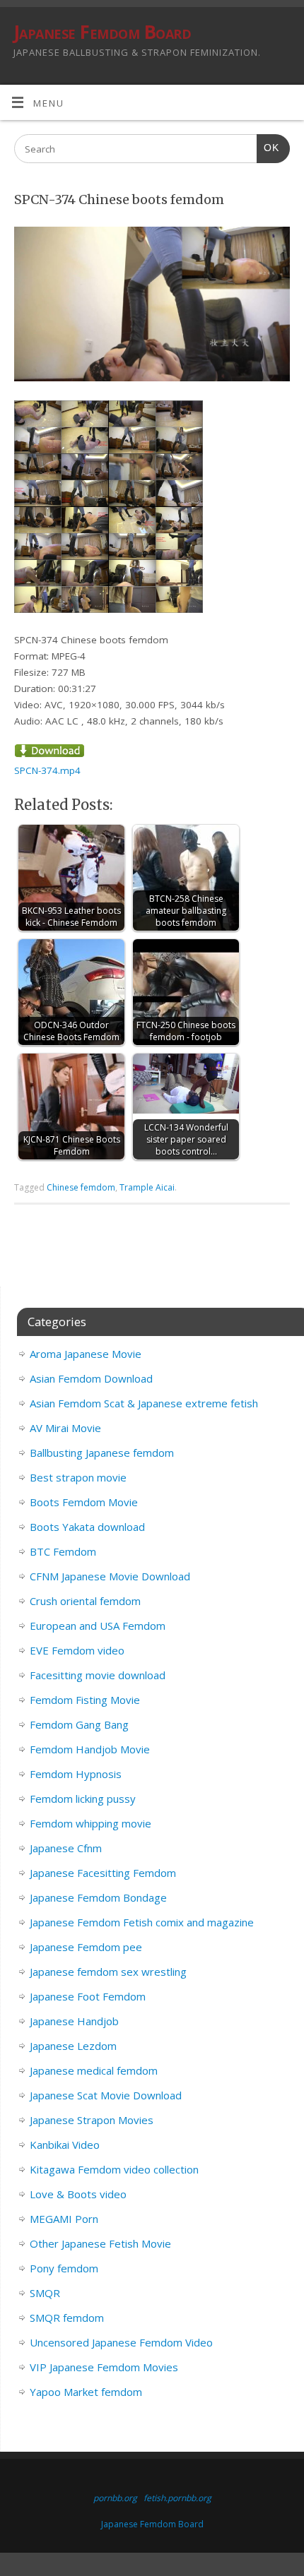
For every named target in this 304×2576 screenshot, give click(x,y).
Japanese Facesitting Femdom (103, 1873)
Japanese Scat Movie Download (106, 2095)
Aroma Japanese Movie (86, 1354)
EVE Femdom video (77, 1650)
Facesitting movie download (98, 1675)
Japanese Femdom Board (102, 32)
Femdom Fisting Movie (85, 1700)
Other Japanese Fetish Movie (100, 2243)
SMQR (45, 2293)
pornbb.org (115, 2498)
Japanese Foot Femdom (88, 1996)
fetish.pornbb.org (177, 2498)
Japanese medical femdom (94, 2070)
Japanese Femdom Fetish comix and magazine (142, 1922)
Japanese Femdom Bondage (98, 1897)
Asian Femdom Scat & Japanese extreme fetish (144, 1403)
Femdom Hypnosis (76, 1774)
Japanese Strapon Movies (92, 2120)
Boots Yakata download (87, 1527)
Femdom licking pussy (83, 1799)
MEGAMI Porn (64, 2219)
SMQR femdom (67, 2318)
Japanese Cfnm (66, 1848)
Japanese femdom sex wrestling (108, 1972)
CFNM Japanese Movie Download (110, 1576)
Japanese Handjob (74, 2021)
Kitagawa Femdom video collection (114, 2169)
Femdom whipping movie (90, 1823)
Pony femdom (64, 2268)
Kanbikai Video (65, 2145)
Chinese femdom (81, 1187)
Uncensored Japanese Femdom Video (121, 2342)
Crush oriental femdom (85, 1601)
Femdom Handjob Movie (90, 1749)
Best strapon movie (78, 1477)
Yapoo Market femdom (86, 2392)
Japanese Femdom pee (86, 1947)
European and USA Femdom (98, 1626)
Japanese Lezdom (73, 2046)
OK (268, 148)
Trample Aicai (147, 1187)
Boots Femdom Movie (84, 1502)
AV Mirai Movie (65, 1428)
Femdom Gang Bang (79, 1724)
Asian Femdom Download (91, 1378)
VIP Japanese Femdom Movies (104, 2367)
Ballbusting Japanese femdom (102, 1453)
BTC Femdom (63, 1551)
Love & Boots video (78, 2194)
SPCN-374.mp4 (47, 770)
